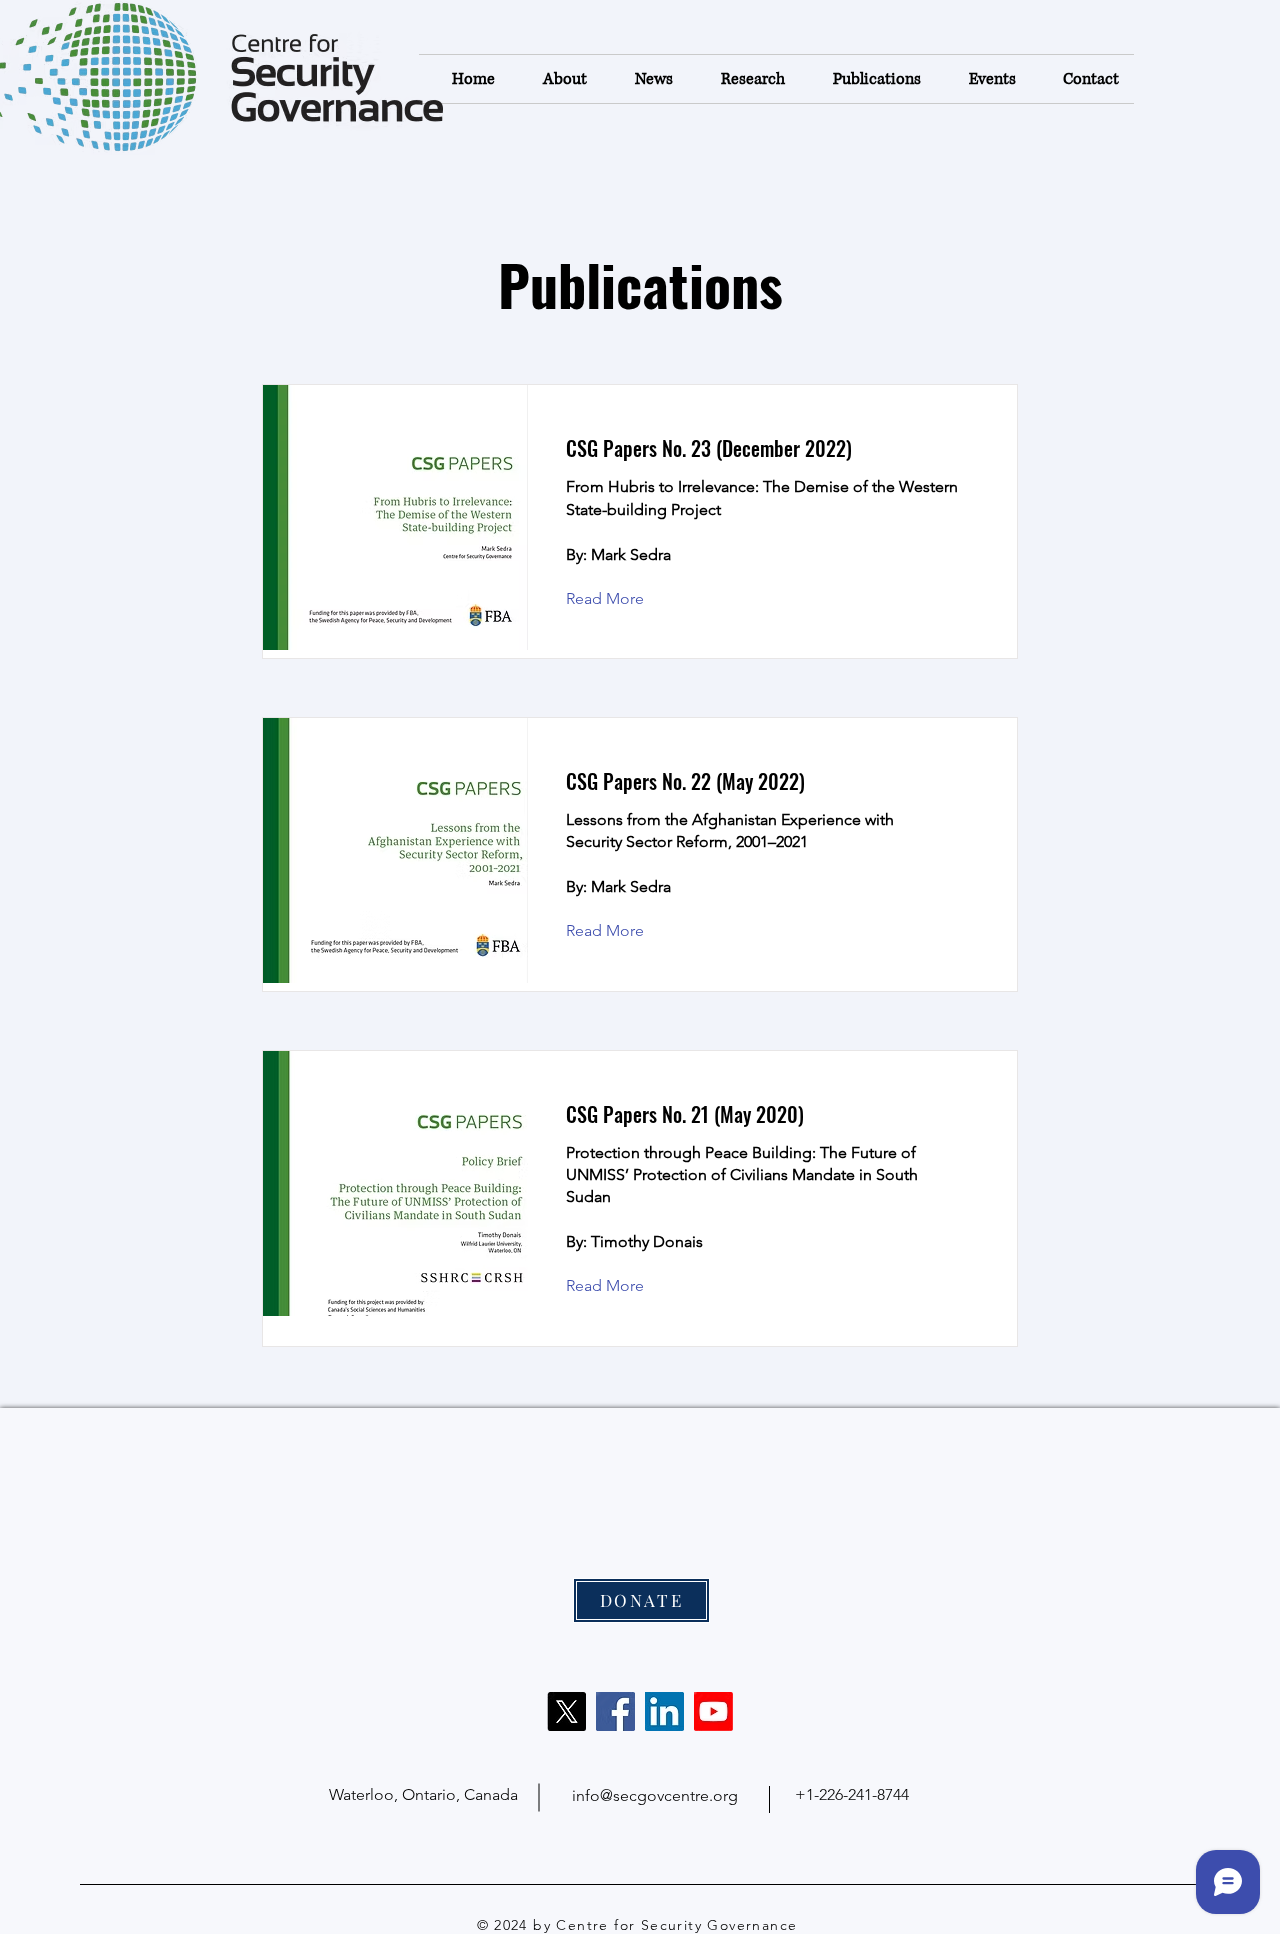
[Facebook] (615, 1711)
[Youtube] (713, 1711)
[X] (566, 1711)
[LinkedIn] (664, 1711)
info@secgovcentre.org (655, 1795)
